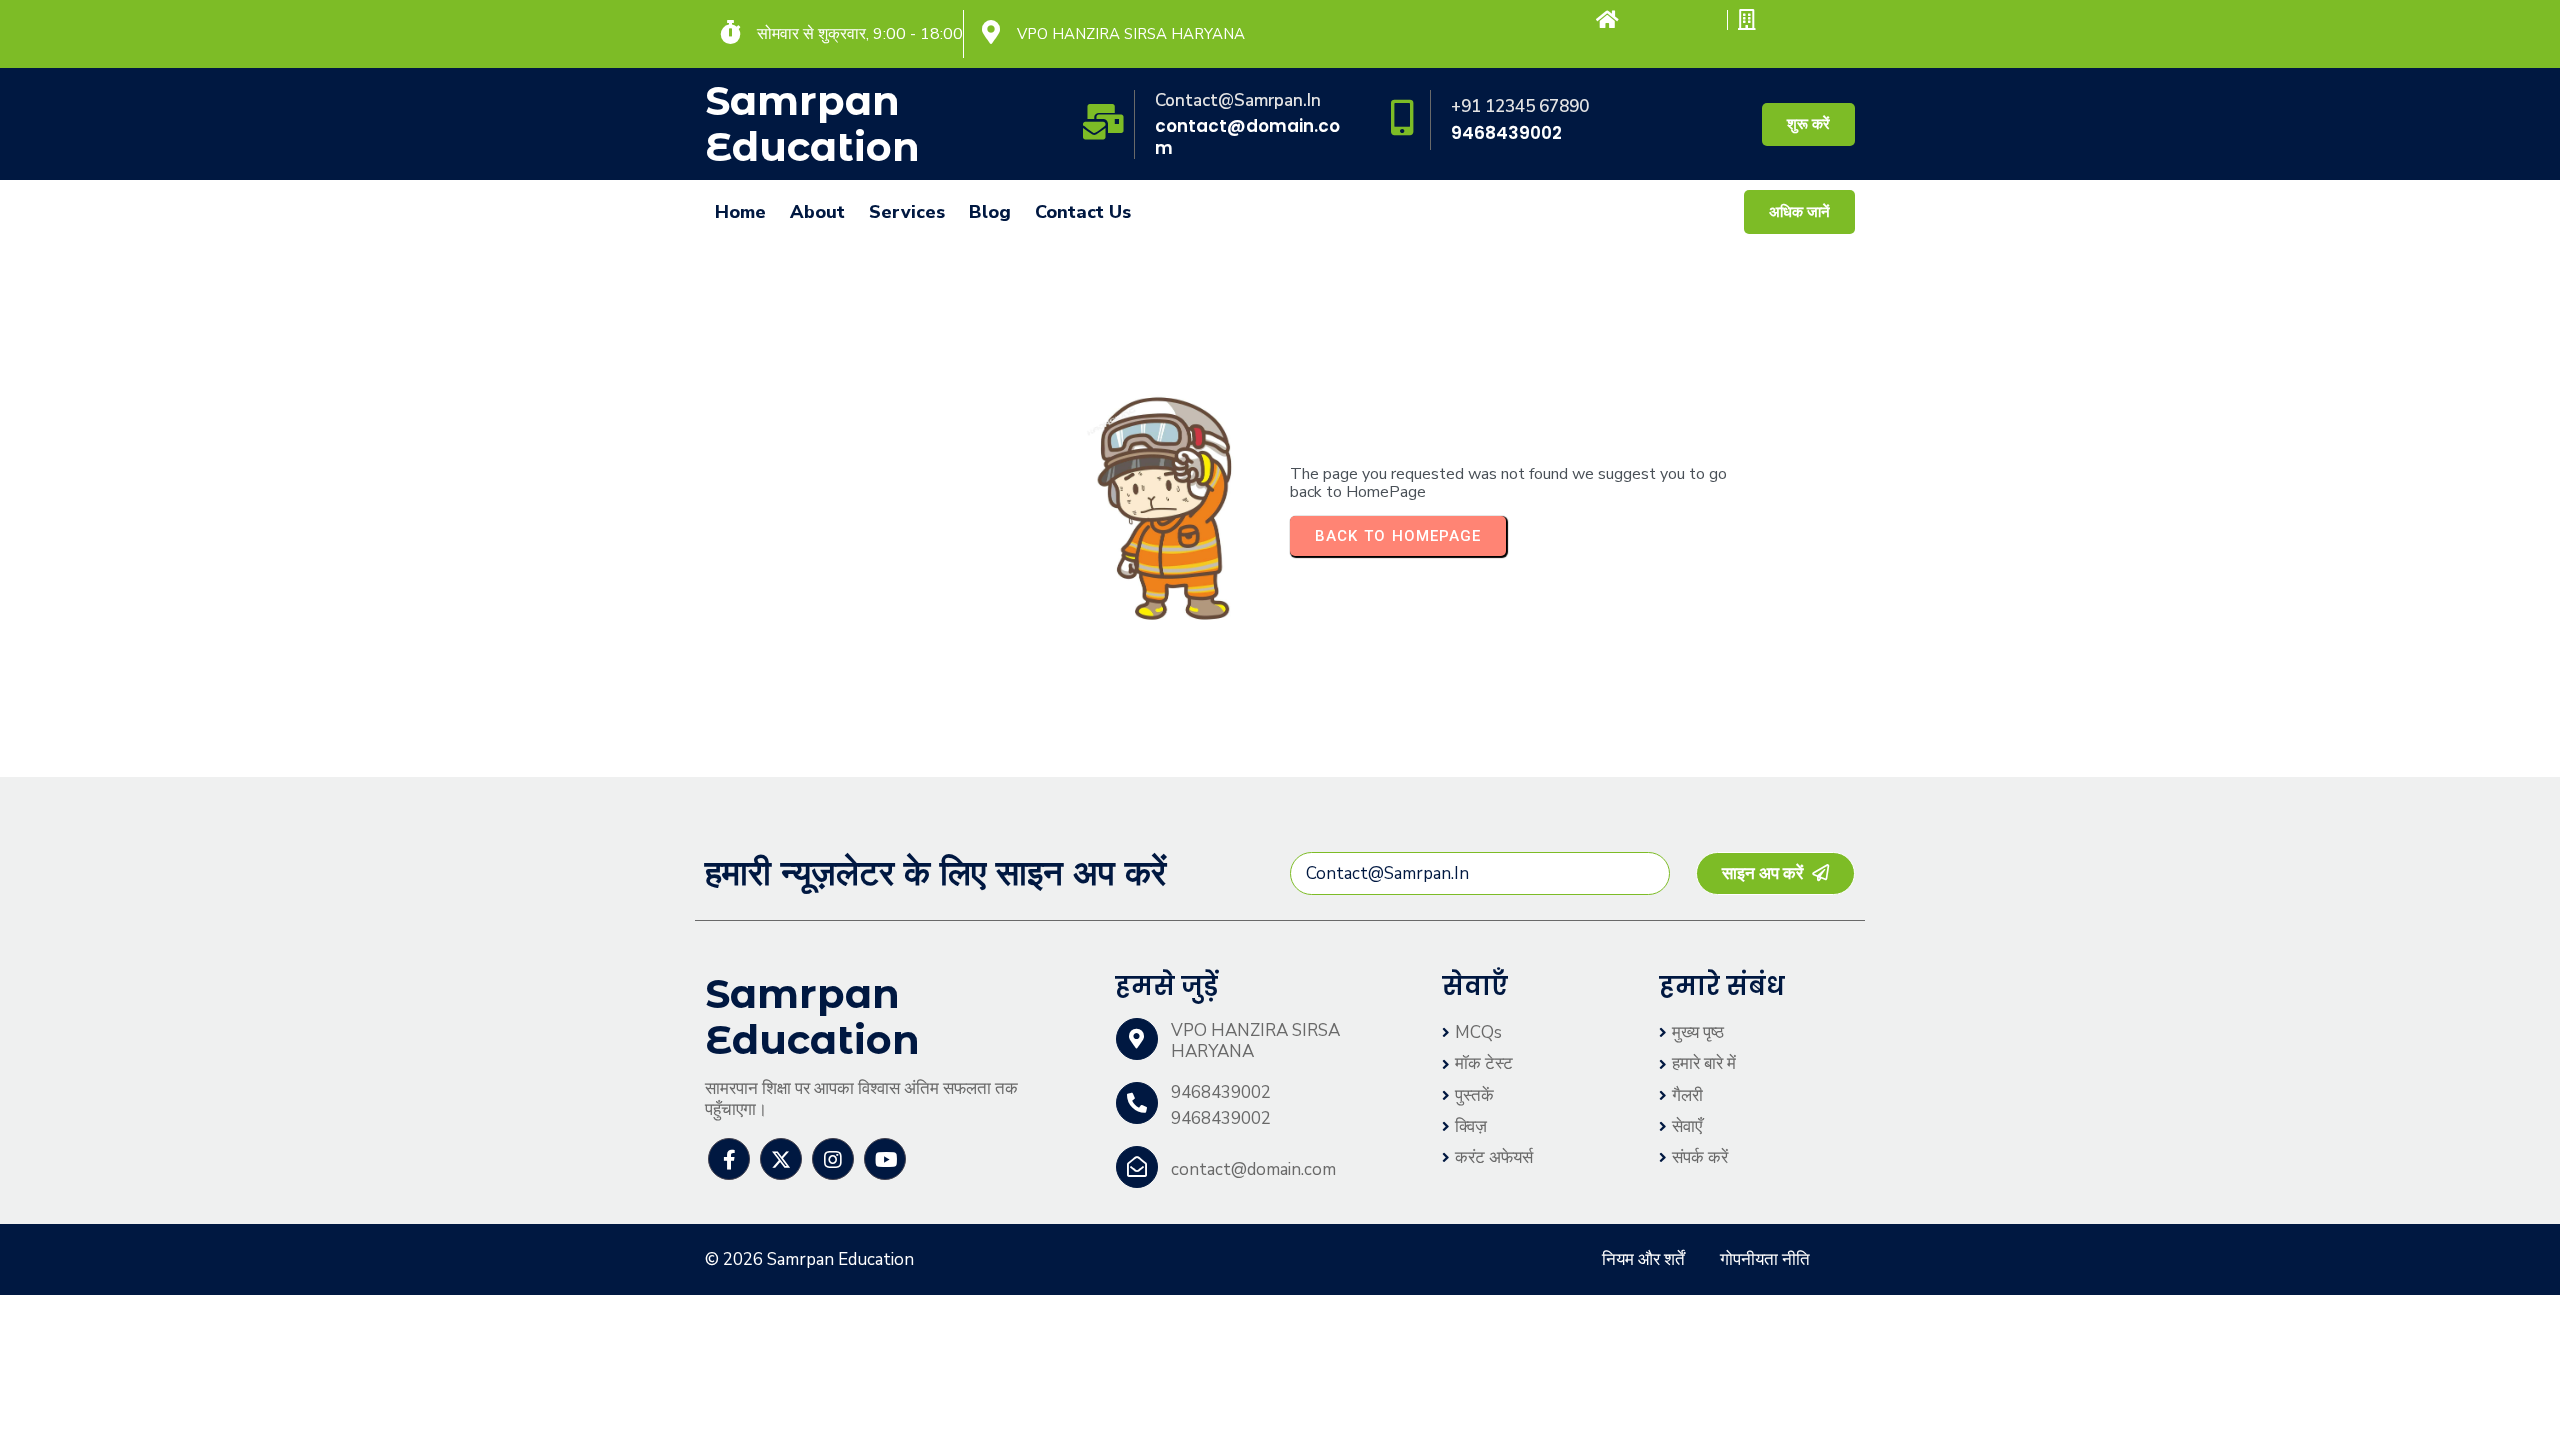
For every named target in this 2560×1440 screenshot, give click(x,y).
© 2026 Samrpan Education (809, 1259)
